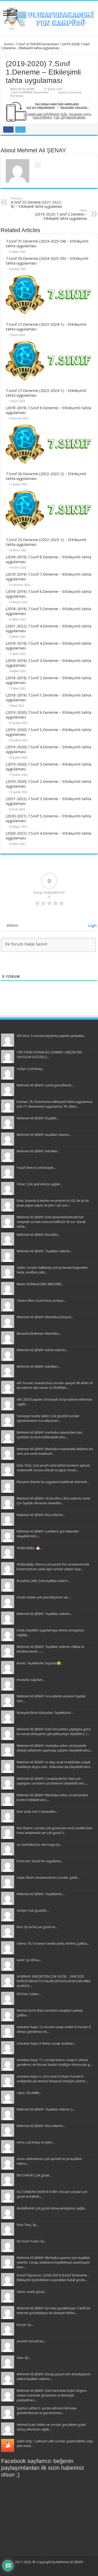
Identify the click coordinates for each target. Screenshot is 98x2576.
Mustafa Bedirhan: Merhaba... (39, 1334)
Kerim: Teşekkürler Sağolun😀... (40, 1663)
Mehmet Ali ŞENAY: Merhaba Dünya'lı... (45, 1317)
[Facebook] (41, 2568)
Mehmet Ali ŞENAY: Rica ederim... (41, 1515)
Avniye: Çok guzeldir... (33, 1910)
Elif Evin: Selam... (29, 1994)
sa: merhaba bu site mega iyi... (39, 1845)
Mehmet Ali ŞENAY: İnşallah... (38, 1118)
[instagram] (56, 2568)
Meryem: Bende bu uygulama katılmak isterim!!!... (53, 1482)
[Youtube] (51, 2568)
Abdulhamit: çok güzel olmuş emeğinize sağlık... (52, 2208)
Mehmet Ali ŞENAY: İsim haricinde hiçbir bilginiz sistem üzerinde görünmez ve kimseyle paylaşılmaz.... (52, 2395)
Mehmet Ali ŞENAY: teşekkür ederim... (44, 1135)
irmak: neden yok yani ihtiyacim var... (44, 1597)
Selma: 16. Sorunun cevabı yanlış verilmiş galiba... (53, 1943)
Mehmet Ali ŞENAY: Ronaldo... (38, 1235)
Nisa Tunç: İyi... (28, 2225)
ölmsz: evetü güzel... (32, 2292)
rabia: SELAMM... (29, 2093)
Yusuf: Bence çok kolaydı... (36, 1168)
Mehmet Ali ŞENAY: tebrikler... (38, 1151)
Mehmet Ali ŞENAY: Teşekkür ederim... (44, 1251)
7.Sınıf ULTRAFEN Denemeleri (37, 44)
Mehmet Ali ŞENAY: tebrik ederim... (42, 1350)
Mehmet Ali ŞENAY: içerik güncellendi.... (45, 1085)
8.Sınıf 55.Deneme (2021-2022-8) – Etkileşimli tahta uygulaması (36, 203)
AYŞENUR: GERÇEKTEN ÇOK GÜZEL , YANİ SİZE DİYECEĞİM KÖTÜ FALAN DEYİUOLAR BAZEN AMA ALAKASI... (54, 1981)
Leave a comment (70, 92)
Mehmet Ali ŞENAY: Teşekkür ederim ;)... (46, 2109)
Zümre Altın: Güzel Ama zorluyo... (41, 1301)
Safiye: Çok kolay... (30, 1069)
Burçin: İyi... (25, 2325)
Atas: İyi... (24, 2358)
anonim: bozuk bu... (31, 2341)
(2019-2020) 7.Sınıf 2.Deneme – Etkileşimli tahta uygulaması (61, 215)
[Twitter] (46, 2568)
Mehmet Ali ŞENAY (22, 89)
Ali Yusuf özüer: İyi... (31, 2241)
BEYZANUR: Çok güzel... (34, 2175)
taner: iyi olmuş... (29, 1960)
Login (92, 925)
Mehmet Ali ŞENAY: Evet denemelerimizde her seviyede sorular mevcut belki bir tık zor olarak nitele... (51, 1222)
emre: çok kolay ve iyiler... (36, 2142)
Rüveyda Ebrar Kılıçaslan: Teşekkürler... (45, 1713)
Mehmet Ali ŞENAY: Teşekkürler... (41, 1894)
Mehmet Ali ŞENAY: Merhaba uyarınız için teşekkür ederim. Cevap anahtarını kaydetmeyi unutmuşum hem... (53, 2262)
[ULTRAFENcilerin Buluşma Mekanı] (49, 17)
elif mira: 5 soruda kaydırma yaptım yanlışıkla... (51, 1036)
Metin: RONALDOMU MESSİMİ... (40, 1284)
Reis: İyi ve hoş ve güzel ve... (37, 1927)
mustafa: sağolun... (31, 1680)
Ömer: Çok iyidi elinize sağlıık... (39, 1184)
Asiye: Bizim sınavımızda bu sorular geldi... (48, 1878)
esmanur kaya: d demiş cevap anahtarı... (46, 2043)
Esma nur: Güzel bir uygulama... (40, 1861)
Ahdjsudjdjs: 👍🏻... (30, 1548)
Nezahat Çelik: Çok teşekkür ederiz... (43, 1581)
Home (8, 44)
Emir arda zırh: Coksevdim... (37, 1812)
